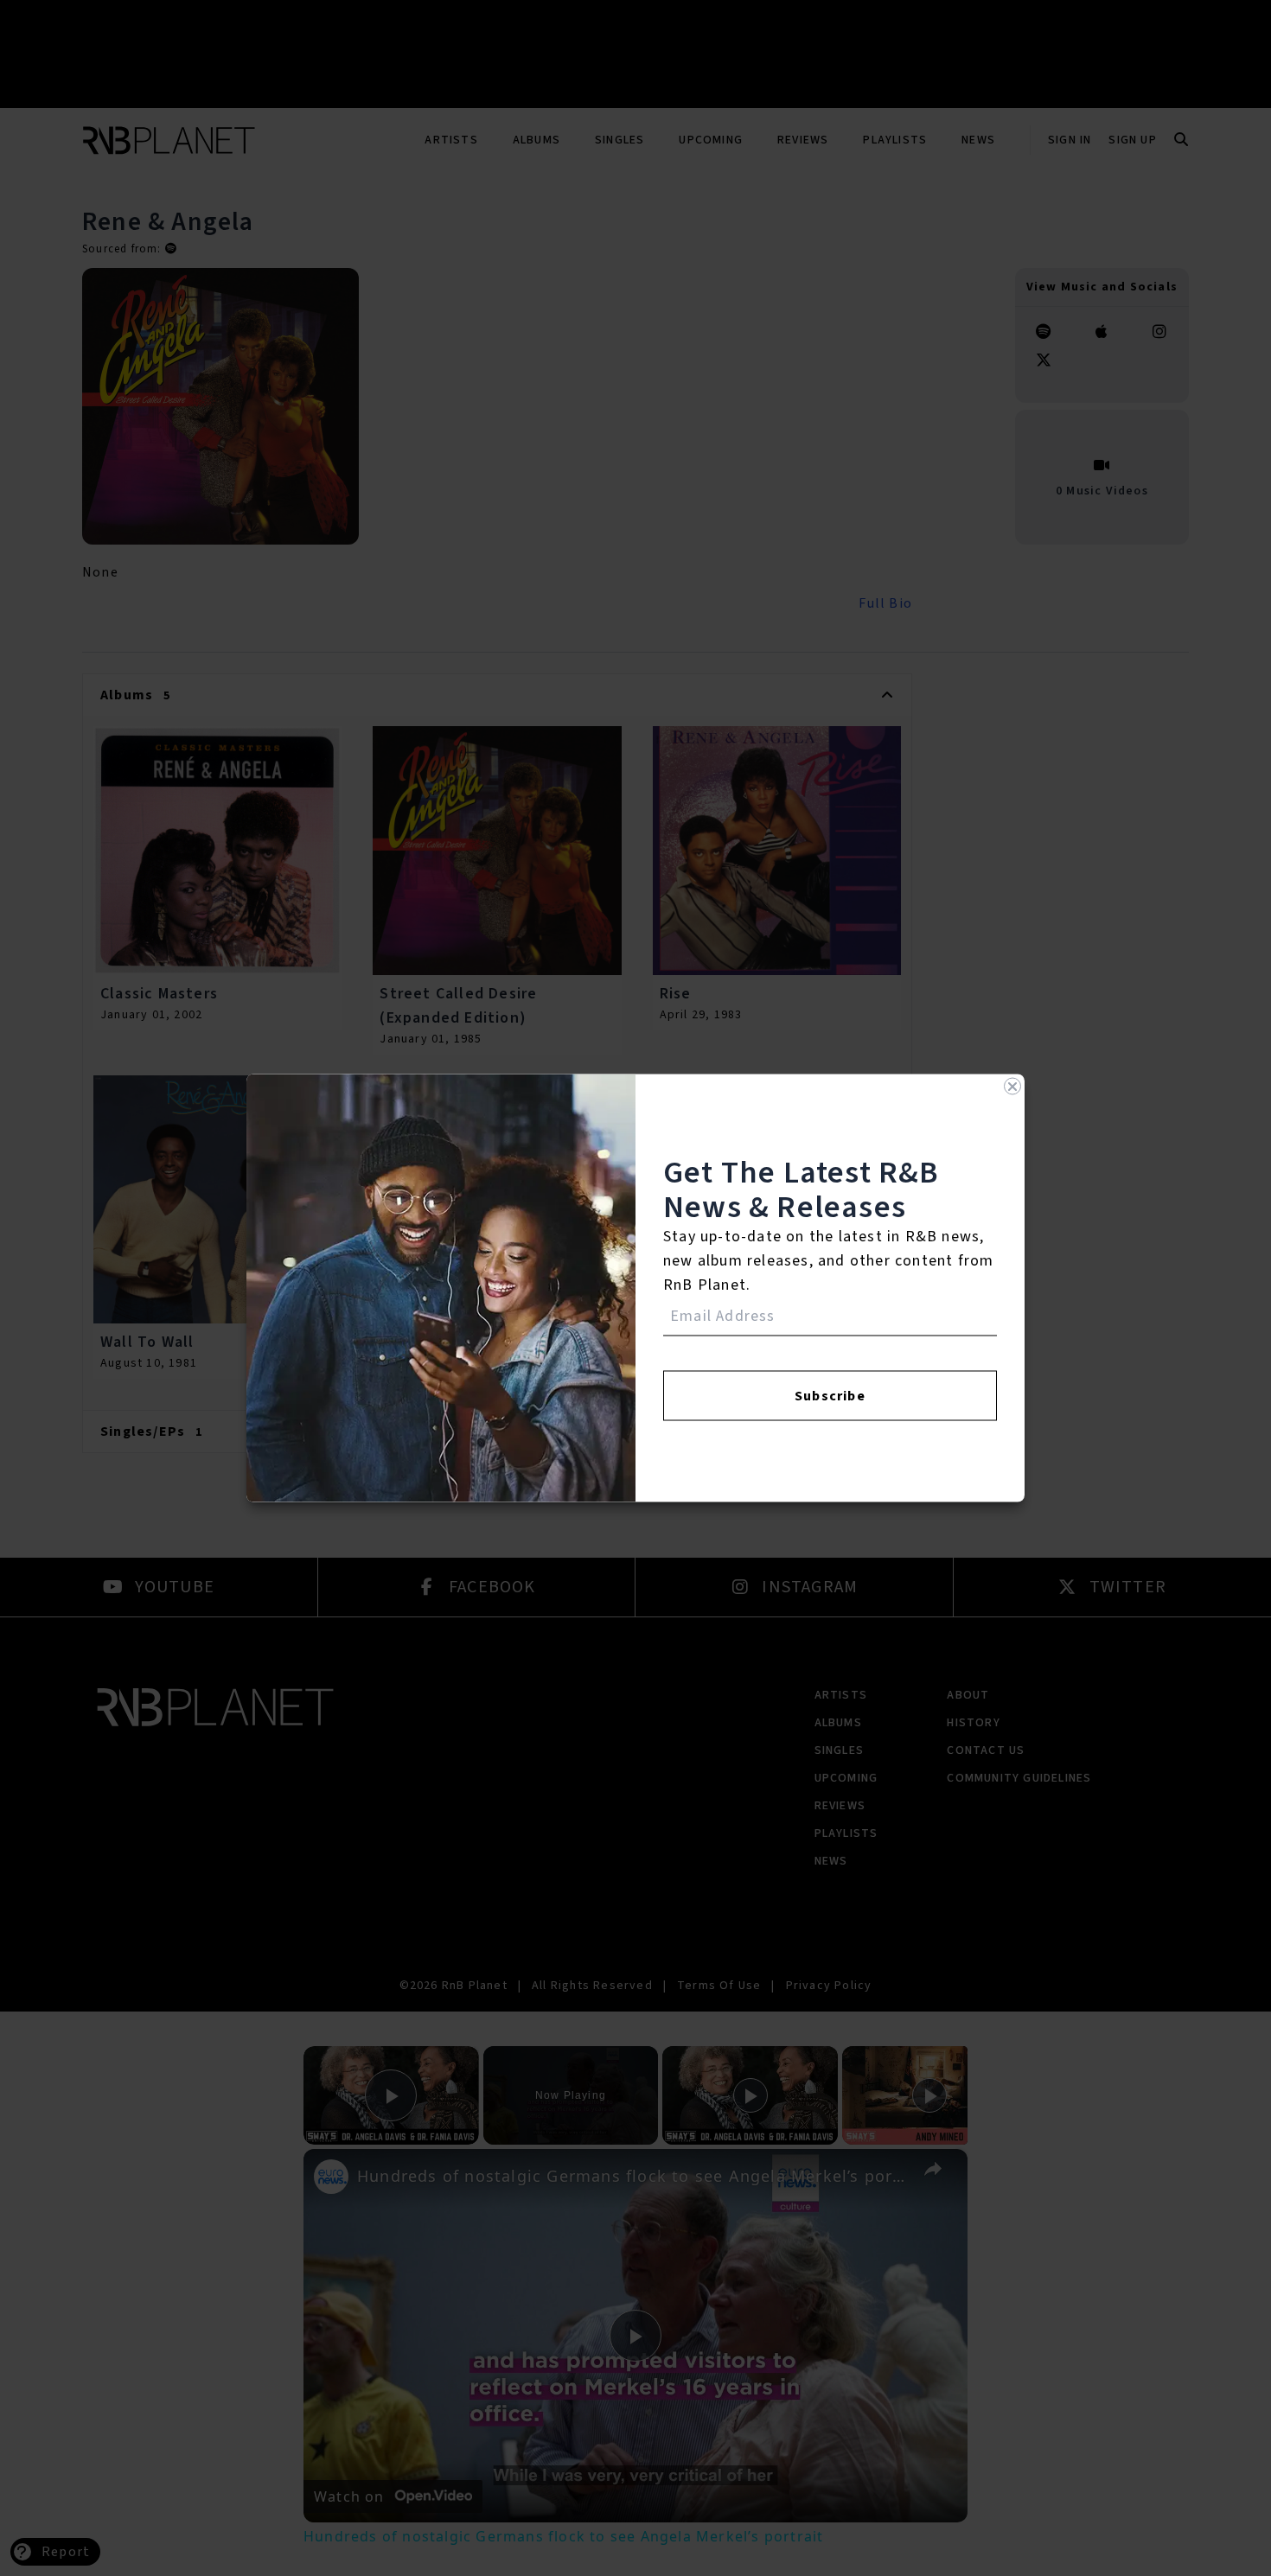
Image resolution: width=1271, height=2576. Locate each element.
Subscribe (830, 1396)
